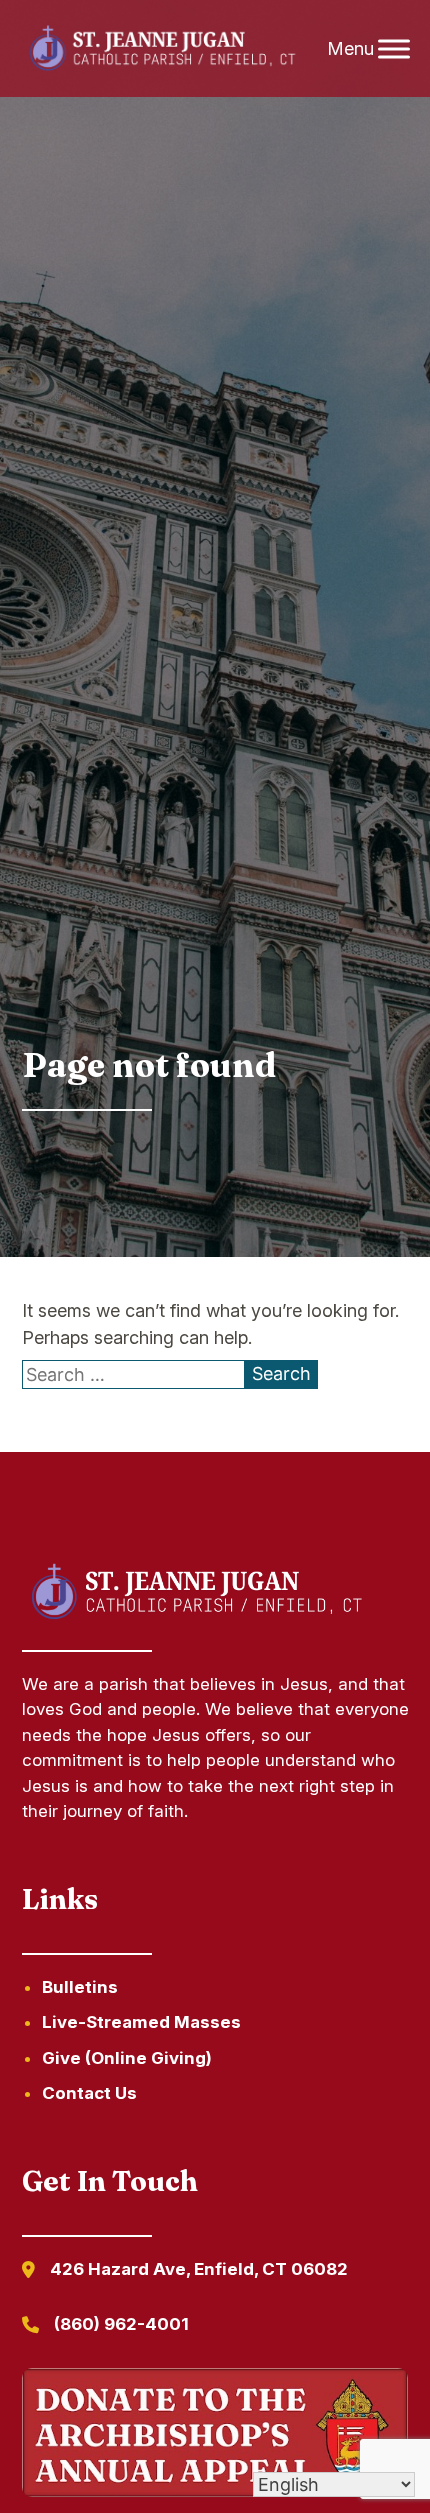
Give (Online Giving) (127, 2058)
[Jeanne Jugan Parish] (162, 49)
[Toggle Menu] (394, 48)
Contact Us (89, 2093)
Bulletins (80, 1987)
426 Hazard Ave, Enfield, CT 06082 (199, 2269)
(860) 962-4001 (121, 2324)
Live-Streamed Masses (141, 2022)
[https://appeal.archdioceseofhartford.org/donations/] (215, 2436)
